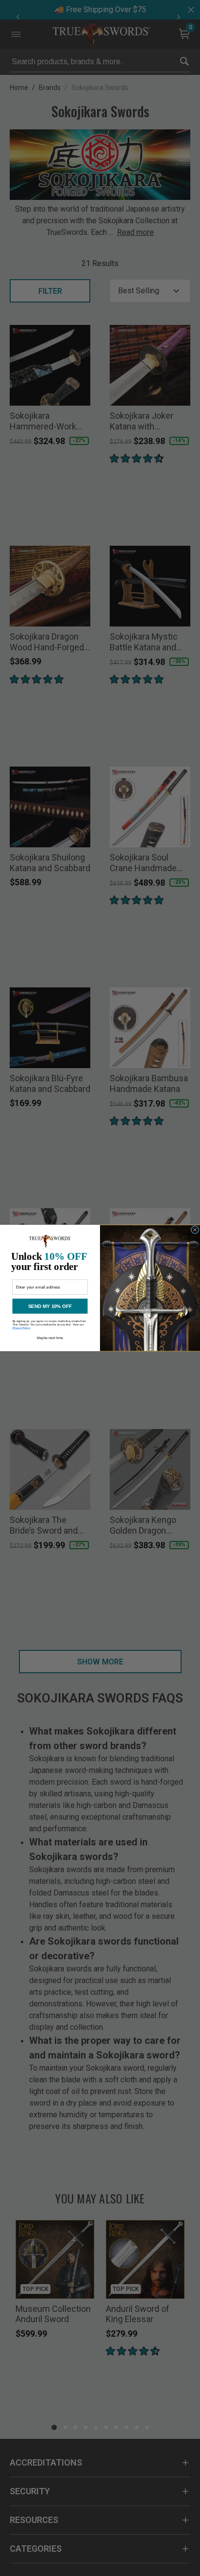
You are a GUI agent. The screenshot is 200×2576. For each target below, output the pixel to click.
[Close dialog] (195, 1230)
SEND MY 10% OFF (50, 1306)
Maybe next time (50, 1338)
